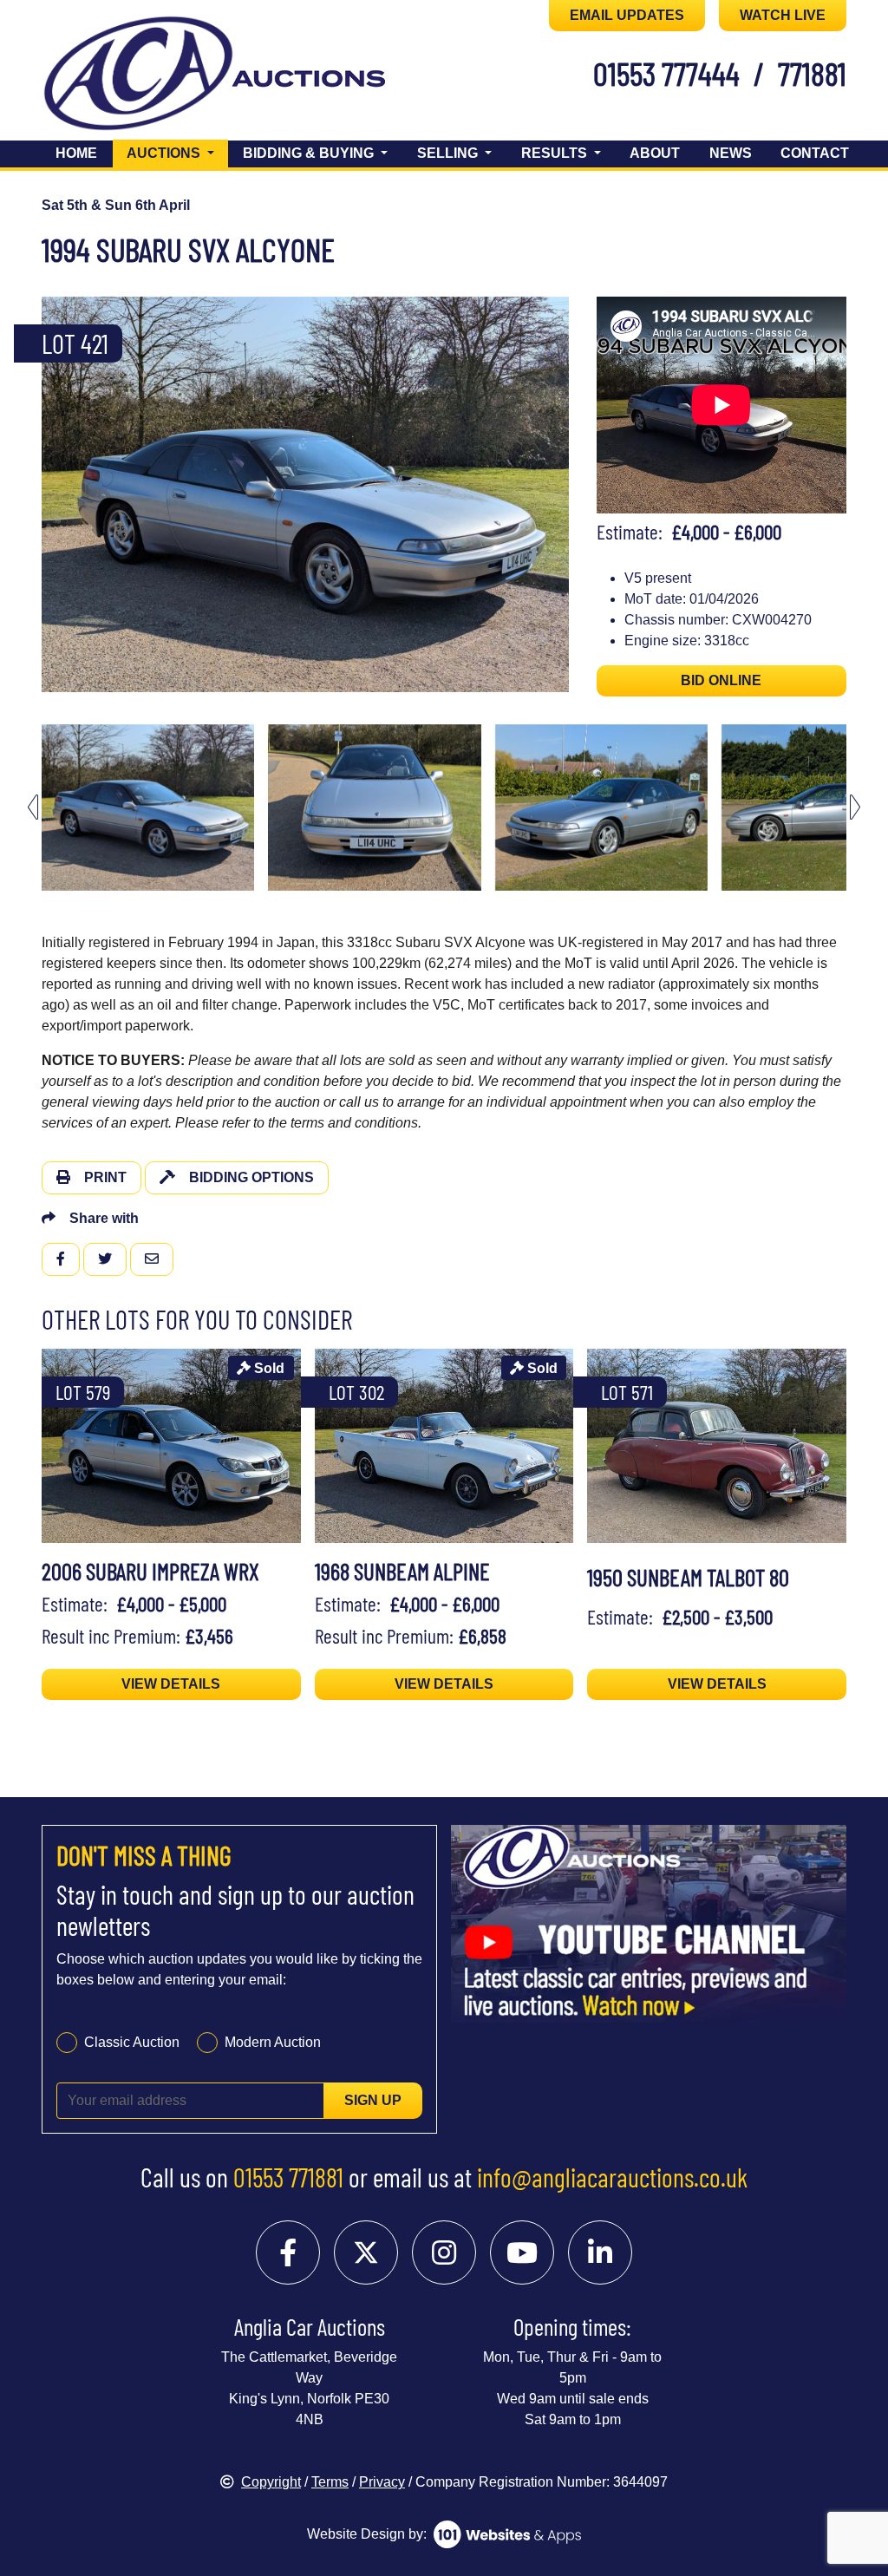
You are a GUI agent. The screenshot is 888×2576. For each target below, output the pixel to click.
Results (556, 153)
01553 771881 (288, 2177)
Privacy (382, 2482)
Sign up (373, 2100)
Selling (449, 153)
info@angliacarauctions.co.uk (612, 2177)
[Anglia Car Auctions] (138, 77)
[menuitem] (148, 807)
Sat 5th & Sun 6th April (116, 205)
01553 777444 (666, 73)
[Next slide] (578, 494)
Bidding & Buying (310, 153)
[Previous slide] (33, 494)
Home (76, 153)
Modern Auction (273, 2042)
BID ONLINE (721, 680)
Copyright (271, 2482)
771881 (812, 73)
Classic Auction (132, 2042)
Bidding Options (251, 1177)
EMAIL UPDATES (627, 15)
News (731, 153)
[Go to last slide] (33, 807)
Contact (815, 153)
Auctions (177, 153)
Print (105, 1177)
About (655, 153)
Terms (330, 2482)
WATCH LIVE (783, 15)
